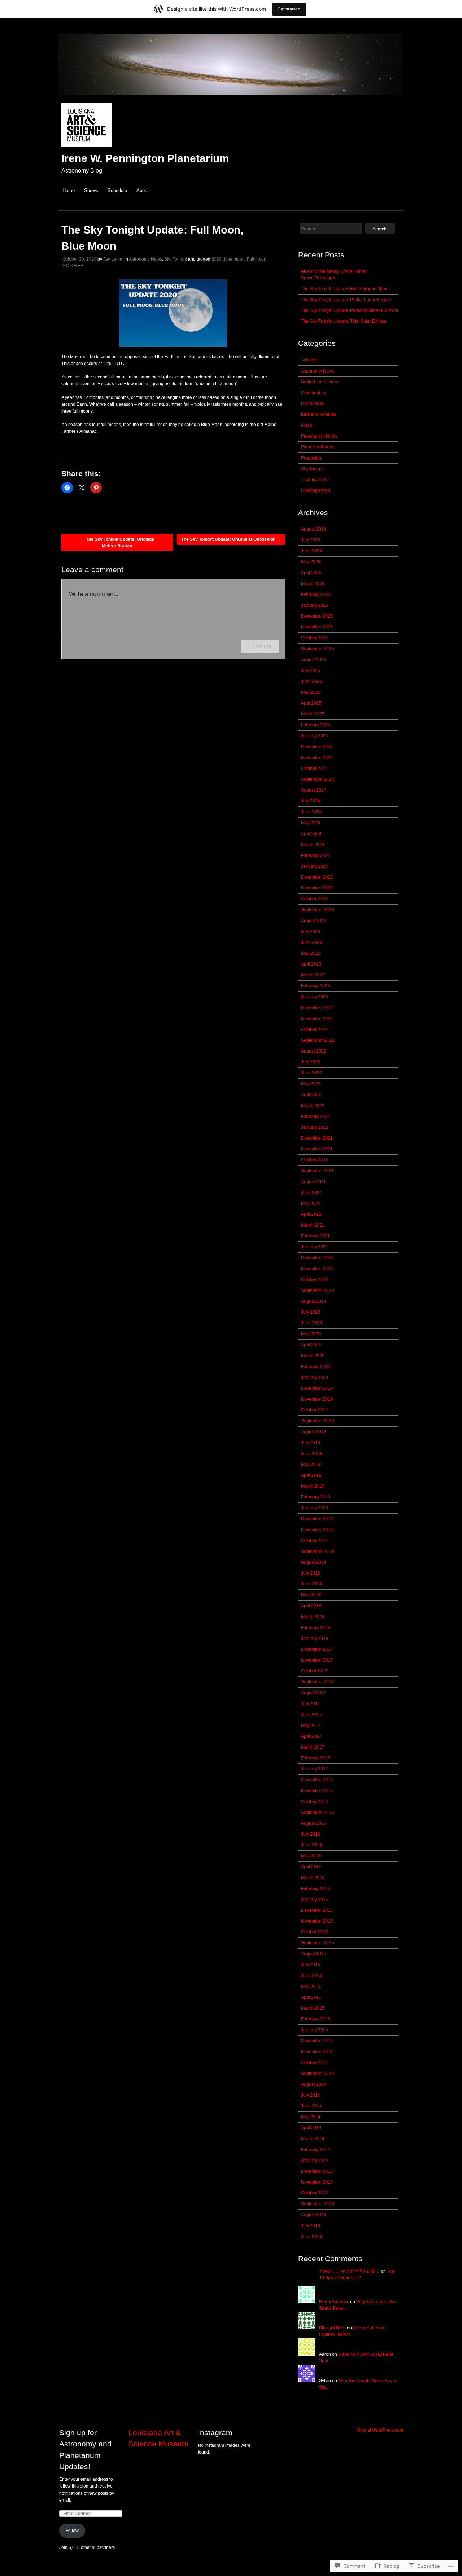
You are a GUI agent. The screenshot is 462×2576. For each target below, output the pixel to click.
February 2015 (315, 2019)
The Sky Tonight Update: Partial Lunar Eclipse (346, 300)
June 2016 (311, 1845)
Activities (310, 360)
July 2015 (311, 1965)
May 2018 (311, 1595)
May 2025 (311, 692)
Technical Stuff (315, 480)
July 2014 (311, 2095)
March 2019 (313, 1486)
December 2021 (317, 1138)
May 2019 (311, 1465)
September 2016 (317, 1813)
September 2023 (317, 910)
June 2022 (311, 1073)
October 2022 (314, 1030)
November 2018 (317, 1530)
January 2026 (315, 605)
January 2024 (315, 866)
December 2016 (317, 1780)
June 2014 (311, 2106)
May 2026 (311, 562)
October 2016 (314, 1802)
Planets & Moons (318, 447)
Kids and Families (319, 414)
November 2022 (317, 1019)
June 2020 (311, 1323)
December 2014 (317, 2041)
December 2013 (317, 2171)
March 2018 (313, 1617)
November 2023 (317, 888)
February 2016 (315, 1889)
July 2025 (311, 671)
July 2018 (311, 1573)
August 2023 (313, 921)
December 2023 (317, 877)
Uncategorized (315, 491)
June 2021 (311, 1193)
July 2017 (311, 1704)
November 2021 (317, 1149)
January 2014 (315, 2161)
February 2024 (315, 856)
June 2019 (311, 1454)
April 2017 (311, 1736)
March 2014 (313, 2139)
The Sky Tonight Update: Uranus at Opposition (231, 539)
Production (312, 458)
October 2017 (314, 1671)
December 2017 (317, 1649)
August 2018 (313, 1562)
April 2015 (311, 1997)
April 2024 (311, 834)
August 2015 (313, 1954)
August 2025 (313, 660)
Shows (91, 190)
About (143, 190)
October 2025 (314, 638)
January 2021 (315, 1247)
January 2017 (315, 1769)
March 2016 (313, 1878)
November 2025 (317, 627)
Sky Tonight (176, 259)
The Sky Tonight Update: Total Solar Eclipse (344, 321)
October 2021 (314, 1160)
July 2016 (311, 1834)
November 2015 (317, 1921)
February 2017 (315, 1758)
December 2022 (317, 1008)
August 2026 (313, 529)
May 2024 (311, 823)
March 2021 (313, 1225)
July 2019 (311, 1443)
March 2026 (313, 584)
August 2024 (313, 790)
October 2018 (314, 1541)
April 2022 (311, 1095)
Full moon (257, 259)
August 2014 (313, 2084)
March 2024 (313, 845)
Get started (289, 9)
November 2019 (317, 1399)
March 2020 (313, 1356)
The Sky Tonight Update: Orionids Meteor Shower (117, 543)
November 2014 (317, 2052)
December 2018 (317, 1519)
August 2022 (313, 1051)
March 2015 (313, 2008)
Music (307, 425)
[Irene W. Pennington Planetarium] (231, 99)
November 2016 (317, 1791)
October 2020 (314, 1280)
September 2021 (317, 1171)
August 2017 (313, 1693)
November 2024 (317, 758)
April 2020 (311, 1345)
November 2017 (317, 1660)
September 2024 (317, 779)
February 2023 (315, 986)
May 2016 (311, 1856)
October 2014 (314, 2063)
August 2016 (313, 1823)
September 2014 (317, 2074)
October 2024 (314, 769)
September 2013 (317, 2204)
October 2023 (314, 899)
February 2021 (315, 1236)
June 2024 (311, 812)
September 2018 (317, 1552)
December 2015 (317, 1910)
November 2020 (317, 1269)
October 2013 (314, 2193)
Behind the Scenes (320, 382)
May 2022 (311, 1084)
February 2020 (315, 1367)
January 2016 (315, 1900)
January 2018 (315, 1639)
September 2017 (317, 1682)
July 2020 (311, 1312)
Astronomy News (145, 259)
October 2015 (314, 1932)
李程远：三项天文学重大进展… (349, 2271)
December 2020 (317, 1258)
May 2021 (311, 1204)
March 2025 (313, 714)
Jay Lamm (113, 259)
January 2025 (315, 736)
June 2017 (311, 1715)
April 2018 (311, 1606)
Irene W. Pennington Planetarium (145, 158)
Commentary (314, 393)
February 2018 (315, 1628)
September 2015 (317, 1943)
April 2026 (311, 573)
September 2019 (317, 1421)
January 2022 (315, 1127)
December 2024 (317, 747)
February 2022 (315, 1117)
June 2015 (311, 1976)
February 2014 (315, 2150)
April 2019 (311, 1475)
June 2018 (311, 1584)
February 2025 (315, 725)
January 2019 (315, 1508)
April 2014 (311, 2128)
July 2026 (311, 540)
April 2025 (311, 703)
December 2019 (317, 1388)
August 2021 (313, 1182)
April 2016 (311, 1867)
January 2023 (315, 997)
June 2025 (311, 682)
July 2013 (311, 2226)
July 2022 (311, 1062)
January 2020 (315, 1378)
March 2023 (313, 975)
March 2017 (313, 1747)
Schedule (117, 190)
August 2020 (313, 1301)
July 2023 (311, 932)
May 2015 (311, 1987)
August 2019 (313, 1432)
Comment (260, 646)
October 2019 (314, 1410)
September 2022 (317, 1040)
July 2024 (311, 801)
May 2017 (311, 1726)
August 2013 (313, 2215)
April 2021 (311, 1214)
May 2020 (311, 1334)
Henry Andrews (334, 2302)
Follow (72, 2531)
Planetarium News (319, 436)
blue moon (234, 259)
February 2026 (315, 595)
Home (69, 190)
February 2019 (315, 1497)
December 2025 (317, 616)
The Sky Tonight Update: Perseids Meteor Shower (350, 310)
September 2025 (317, 649)
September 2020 (317, 1291)
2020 (217, 259)
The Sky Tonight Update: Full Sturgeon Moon (345, 289)
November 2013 (317, 2182)
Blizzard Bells (332, 2328)
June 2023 (311, 943)
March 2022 (313, 1106)
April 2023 (311, 964)
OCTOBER (73, 266)
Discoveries (313, 404)
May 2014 (311, 2117)
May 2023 (311, 953)
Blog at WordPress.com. (381, 2430)
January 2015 (315, 2030)
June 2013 (311, 2237)
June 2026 (311, 551)
